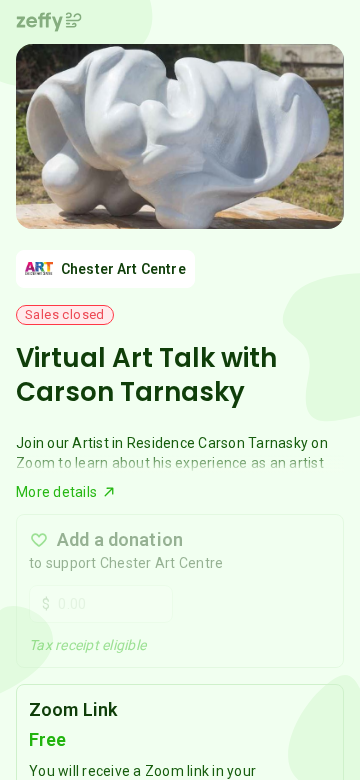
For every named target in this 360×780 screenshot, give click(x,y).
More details (56, 492)
